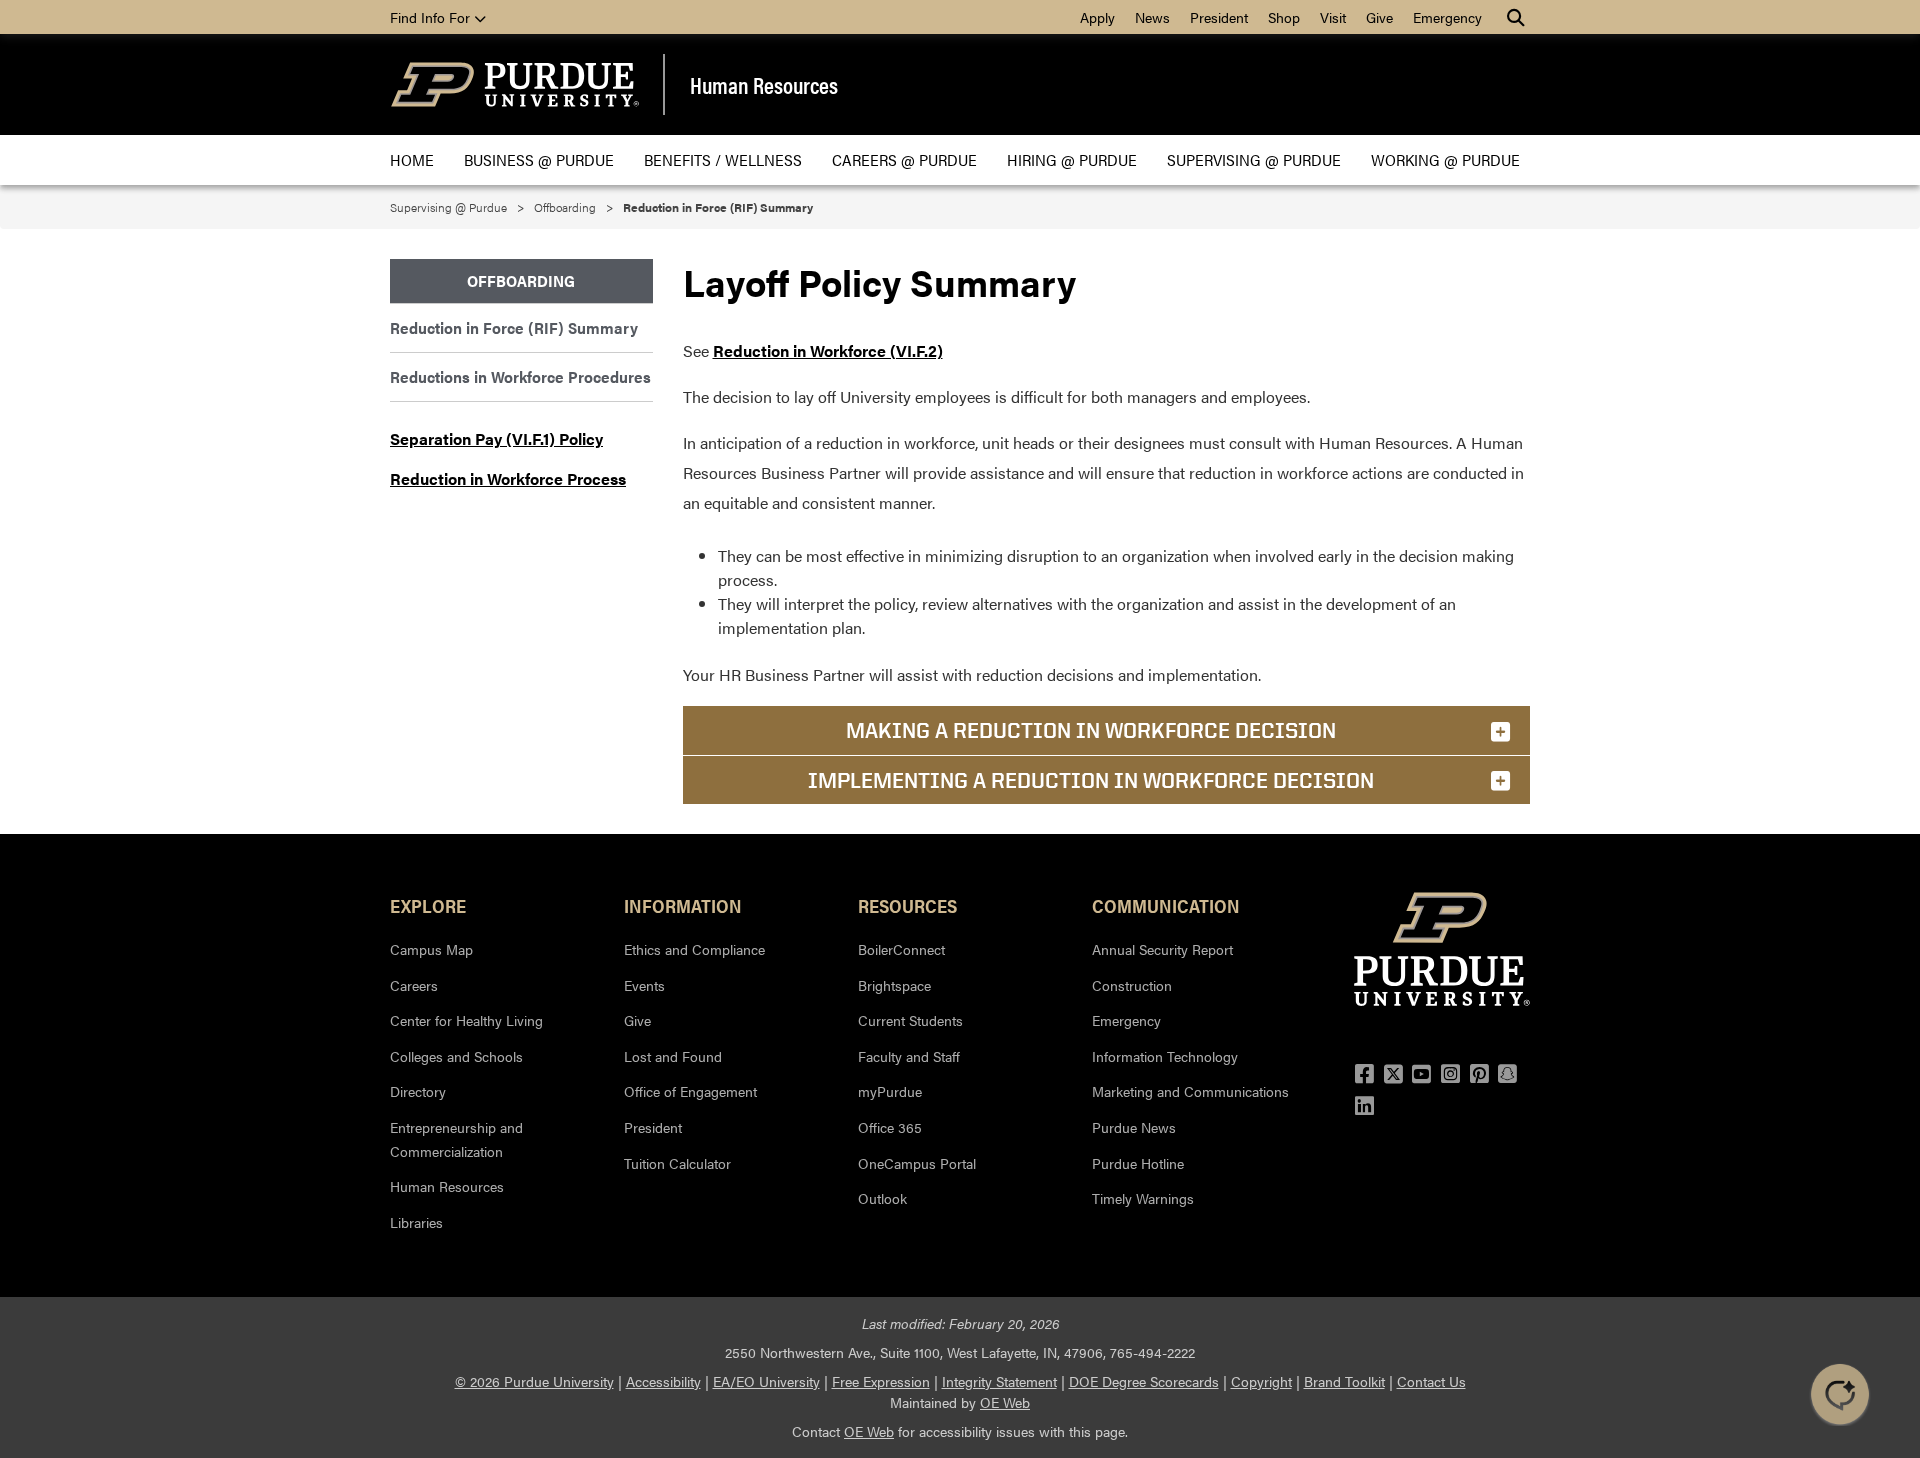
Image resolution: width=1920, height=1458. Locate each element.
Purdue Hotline (1138, 1163)
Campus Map (431, 949)
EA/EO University (766, 1381)
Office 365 (890, 1127)
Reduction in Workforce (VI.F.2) (828, 350)
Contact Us (1431, 1381)
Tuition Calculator (677, 1163)
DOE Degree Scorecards (1144, 1381)
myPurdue (890, 1091)
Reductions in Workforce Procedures (520, 376)
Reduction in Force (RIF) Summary (514, 327)
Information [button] (683, 905)
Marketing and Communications (1190, 1091)
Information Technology (1165, 1056)
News (1152, 17)
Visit (1333, 17)
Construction (1132, 985)
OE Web (1005, 1402)
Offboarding (565, 207)
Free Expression (881, 1381)
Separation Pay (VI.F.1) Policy (496, 438)
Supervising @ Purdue (1254, 159)
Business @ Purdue (539, 159)
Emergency (1447, 17)
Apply (1097, 17)
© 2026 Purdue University (534, 1381)
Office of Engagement (690, 1091)
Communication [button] (1166, 905)
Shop (1284, 17)
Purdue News (1134, 1127)
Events (644, 985)
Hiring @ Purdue (1072, 159)
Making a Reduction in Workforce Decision (1091, 730)
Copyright (1261, 1381)
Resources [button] (907, 905)
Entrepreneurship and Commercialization (456, 1139)
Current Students (910, 1020)
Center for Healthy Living (466, 1020)
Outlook (882, 1198)
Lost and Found (673, 1056)
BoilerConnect (901, 949)
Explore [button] (428, 905)
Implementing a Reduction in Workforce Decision (1091, 780)
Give (1379, 17)
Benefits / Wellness (723, 159)
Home (412, 159)
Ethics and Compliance (694, 949)
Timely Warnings (1143, 1198)
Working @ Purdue (1445, 159)
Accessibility (663, 1381)
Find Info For (432, 17)
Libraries (416, 1222)
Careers (414, 985)
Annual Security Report (1162, 949)
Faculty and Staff (909, 1056)
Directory (418, 1091)
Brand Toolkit (1344, 1381)
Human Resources (764, 85)
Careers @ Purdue (904, 159)
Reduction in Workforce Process (508, 478)
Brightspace (894, 985)
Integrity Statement (999, 1381)
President (1219, 17)
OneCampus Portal (917, 1163)
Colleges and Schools (456, 1056)
